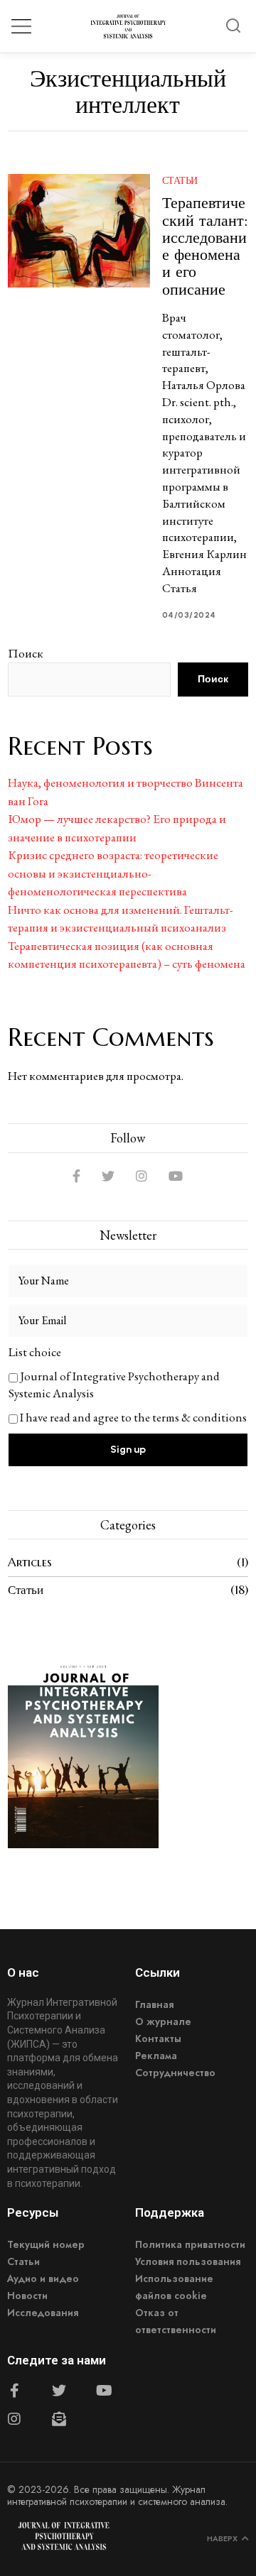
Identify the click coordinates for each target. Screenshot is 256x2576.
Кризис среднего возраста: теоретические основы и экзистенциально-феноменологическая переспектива (113, 873)
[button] (233, 26)
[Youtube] (104, 2391)
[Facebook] (76, 1176)
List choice (35, 1352)
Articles (30, 1562)
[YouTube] (176, 1176)
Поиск (26, 653)
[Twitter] (108, 1176)
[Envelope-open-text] (59, 2419)
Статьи (180, 180)
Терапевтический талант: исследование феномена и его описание (205, 245)
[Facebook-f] (14, 2391)
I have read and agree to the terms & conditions (133, 1417)
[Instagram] (142, 1176)
